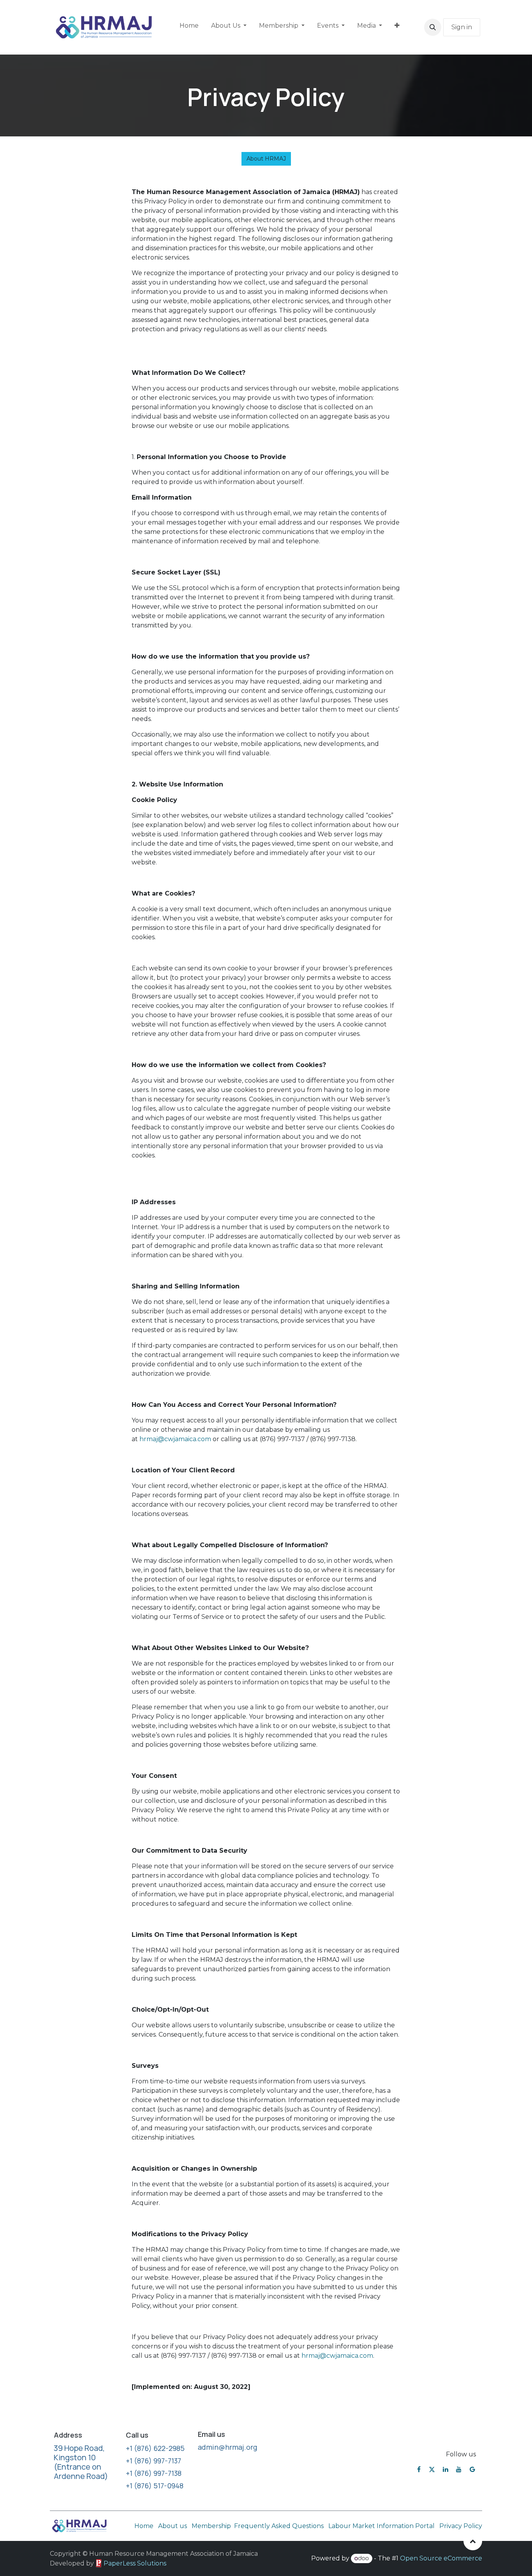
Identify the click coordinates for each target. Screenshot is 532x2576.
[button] (433, 27)
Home (144, 2526)
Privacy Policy (461, 2526)
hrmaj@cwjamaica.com (175, 1439)
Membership (211, 2526)
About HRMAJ (266, 159)
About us (173, 2526)
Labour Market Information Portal (381, 2526)
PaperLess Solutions (135, 2563)
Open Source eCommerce (441, 2558)
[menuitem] (189, 27)
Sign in (462, 27)
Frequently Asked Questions (280, 2526)
